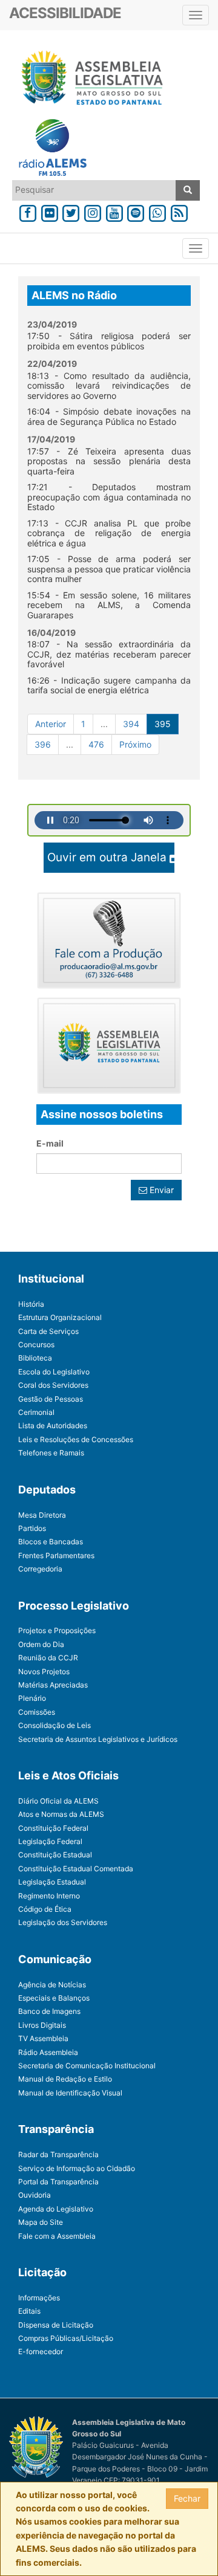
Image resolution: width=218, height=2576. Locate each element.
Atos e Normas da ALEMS (61, 1814)
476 (96, 744)
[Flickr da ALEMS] (50, 211)
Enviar (160, 1190)
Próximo (135, 744)
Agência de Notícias (52, 1985)
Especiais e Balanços (54, 1998)
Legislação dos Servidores (63, 1922)
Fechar (187, 2498)
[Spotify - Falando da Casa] (136, 211)
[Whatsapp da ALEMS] (157, 211)
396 (43, 744)
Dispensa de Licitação (56, 2325)
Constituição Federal (53, 1828)
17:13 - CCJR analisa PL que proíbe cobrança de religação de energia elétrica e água (109, 533)
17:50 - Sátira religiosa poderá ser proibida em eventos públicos (109, 341)
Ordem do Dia (41, 1644)
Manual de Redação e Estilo (65, 2079)
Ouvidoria (35, 2195)
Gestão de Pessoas (51, 1399)
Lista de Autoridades (53, 1426)
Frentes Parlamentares (56, 1555)
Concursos (36, 1345)
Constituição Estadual (55, 1855)
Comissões (37, 1712)
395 (163, 724)
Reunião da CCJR (48, 1658)
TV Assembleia (43, 2038)
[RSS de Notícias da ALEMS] (179, 211)
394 (131, 724)
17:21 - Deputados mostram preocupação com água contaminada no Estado (109, 497)
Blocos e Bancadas (51, 1542)
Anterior (51, 724)
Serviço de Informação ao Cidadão (77, 2168)
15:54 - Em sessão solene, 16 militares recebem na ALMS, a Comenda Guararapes (109, 605)
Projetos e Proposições (57, 1630)
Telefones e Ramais (51, 1453)
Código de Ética (45, 1909)
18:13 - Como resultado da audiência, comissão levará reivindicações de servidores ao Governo (109, 386)
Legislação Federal (50, 1841)
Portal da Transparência (58, 2182)
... (104, 724)
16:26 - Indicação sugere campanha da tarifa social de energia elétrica (109, 685)
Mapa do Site (41, 2222)
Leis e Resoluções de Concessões (76, 1439)
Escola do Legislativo (54, 1372)
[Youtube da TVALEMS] (114, 211)
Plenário (32, 1698)
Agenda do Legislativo (56, 2209)
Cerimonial (36, 1412)
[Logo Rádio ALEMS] (48, 149)
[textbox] (94, 190)
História (31, 1304)
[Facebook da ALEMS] (28, 211)
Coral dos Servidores (53, 1385)
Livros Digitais (42, 2025)
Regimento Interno (49, 1896)
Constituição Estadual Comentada (76, 1869)
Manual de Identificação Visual (70, 2093)
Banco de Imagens (49, 2011)
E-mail (50, 1143)
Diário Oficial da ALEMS (58, 1801)
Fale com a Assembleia (57, 2236)
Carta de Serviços (48, 1331)
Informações (39, 2298)
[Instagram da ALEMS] (93, 211)
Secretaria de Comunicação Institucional (87, 2066)
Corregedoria (40, 1569)
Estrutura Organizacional (60, 1317)
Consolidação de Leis (54, 1725)
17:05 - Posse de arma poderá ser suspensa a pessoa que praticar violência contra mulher (109, 569)
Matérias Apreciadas (53, 1685)
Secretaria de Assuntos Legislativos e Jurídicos (98, 1739)
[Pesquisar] (188, 190)
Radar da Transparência (58, 2154)
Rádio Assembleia (48, 2052)
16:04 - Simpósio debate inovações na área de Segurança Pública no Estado (109, 416)
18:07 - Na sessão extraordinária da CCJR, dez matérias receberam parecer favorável (109, 654)
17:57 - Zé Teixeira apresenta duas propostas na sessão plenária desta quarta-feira (109, 461)
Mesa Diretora (42, 1515)
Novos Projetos (44, 1671)
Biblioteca (35, 1358)
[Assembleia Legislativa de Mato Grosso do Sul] (88, 80)
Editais (29, 2311)
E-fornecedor (41, 2351)
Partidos (32, 1528)
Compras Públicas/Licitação (66, 2338)
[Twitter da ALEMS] (71, 211)
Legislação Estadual (52, 1882)
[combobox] (94, 190)
